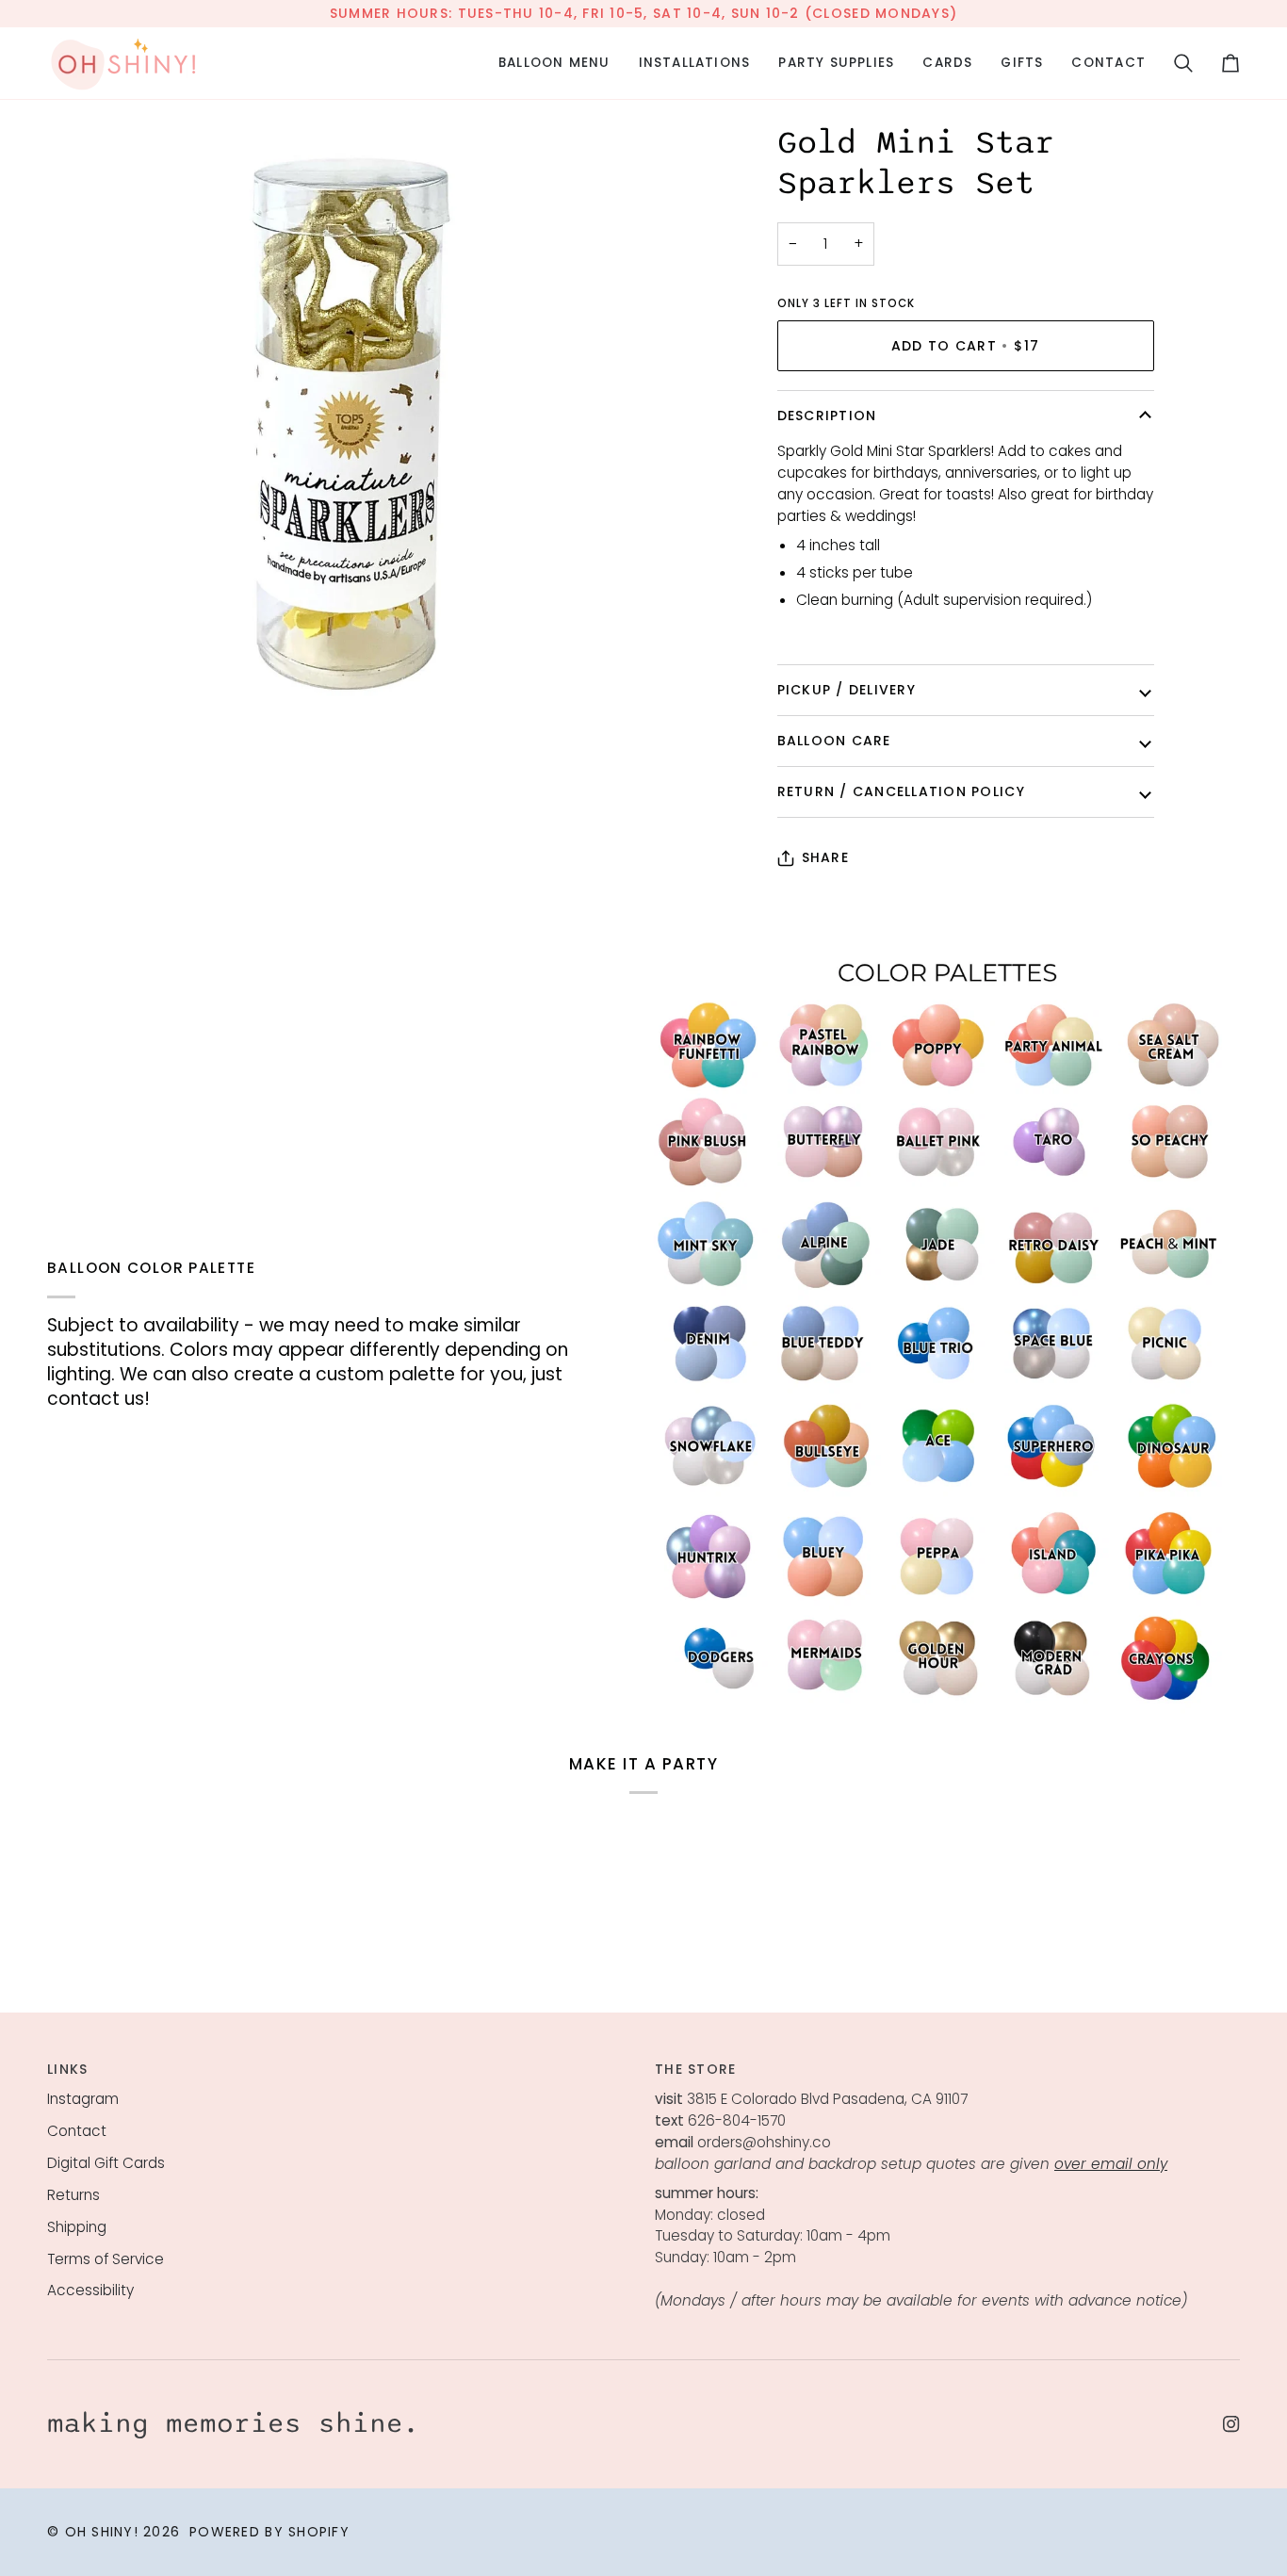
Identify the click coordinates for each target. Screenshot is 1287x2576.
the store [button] (695, 2069)
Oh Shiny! (102, 2532)
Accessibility (90, 2290)
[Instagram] (1231, 2424)
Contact (77, 2131)
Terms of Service (106, 2259)
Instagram (83, 2099)
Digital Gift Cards (106, 2163)
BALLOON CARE (834, 741)
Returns (73, 2195)
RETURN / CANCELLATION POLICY (901, 791)
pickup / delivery (847, 690)
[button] (554, 63)
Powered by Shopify (269, 2532)
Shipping (77, 2227)
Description (827, 416)
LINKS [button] (67, 2069)
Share (825, 857)
